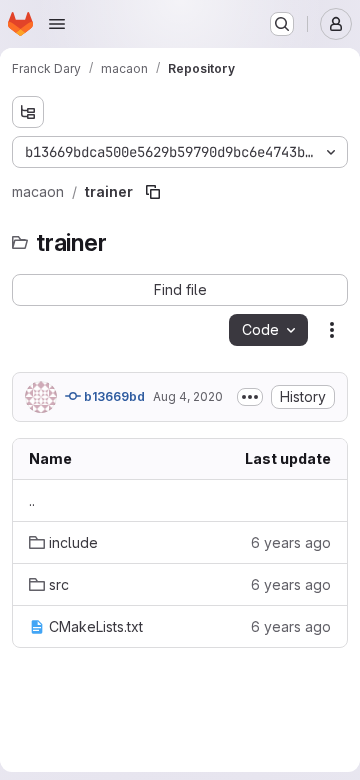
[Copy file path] (153, 192)
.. (32, 500)
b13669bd (113, 396)
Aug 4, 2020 (188, 396)
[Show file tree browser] (28, 112)
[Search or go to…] (282, 24)
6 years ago (291, 542)
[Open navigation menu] (57, 24)
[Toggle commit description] (250, 397)
